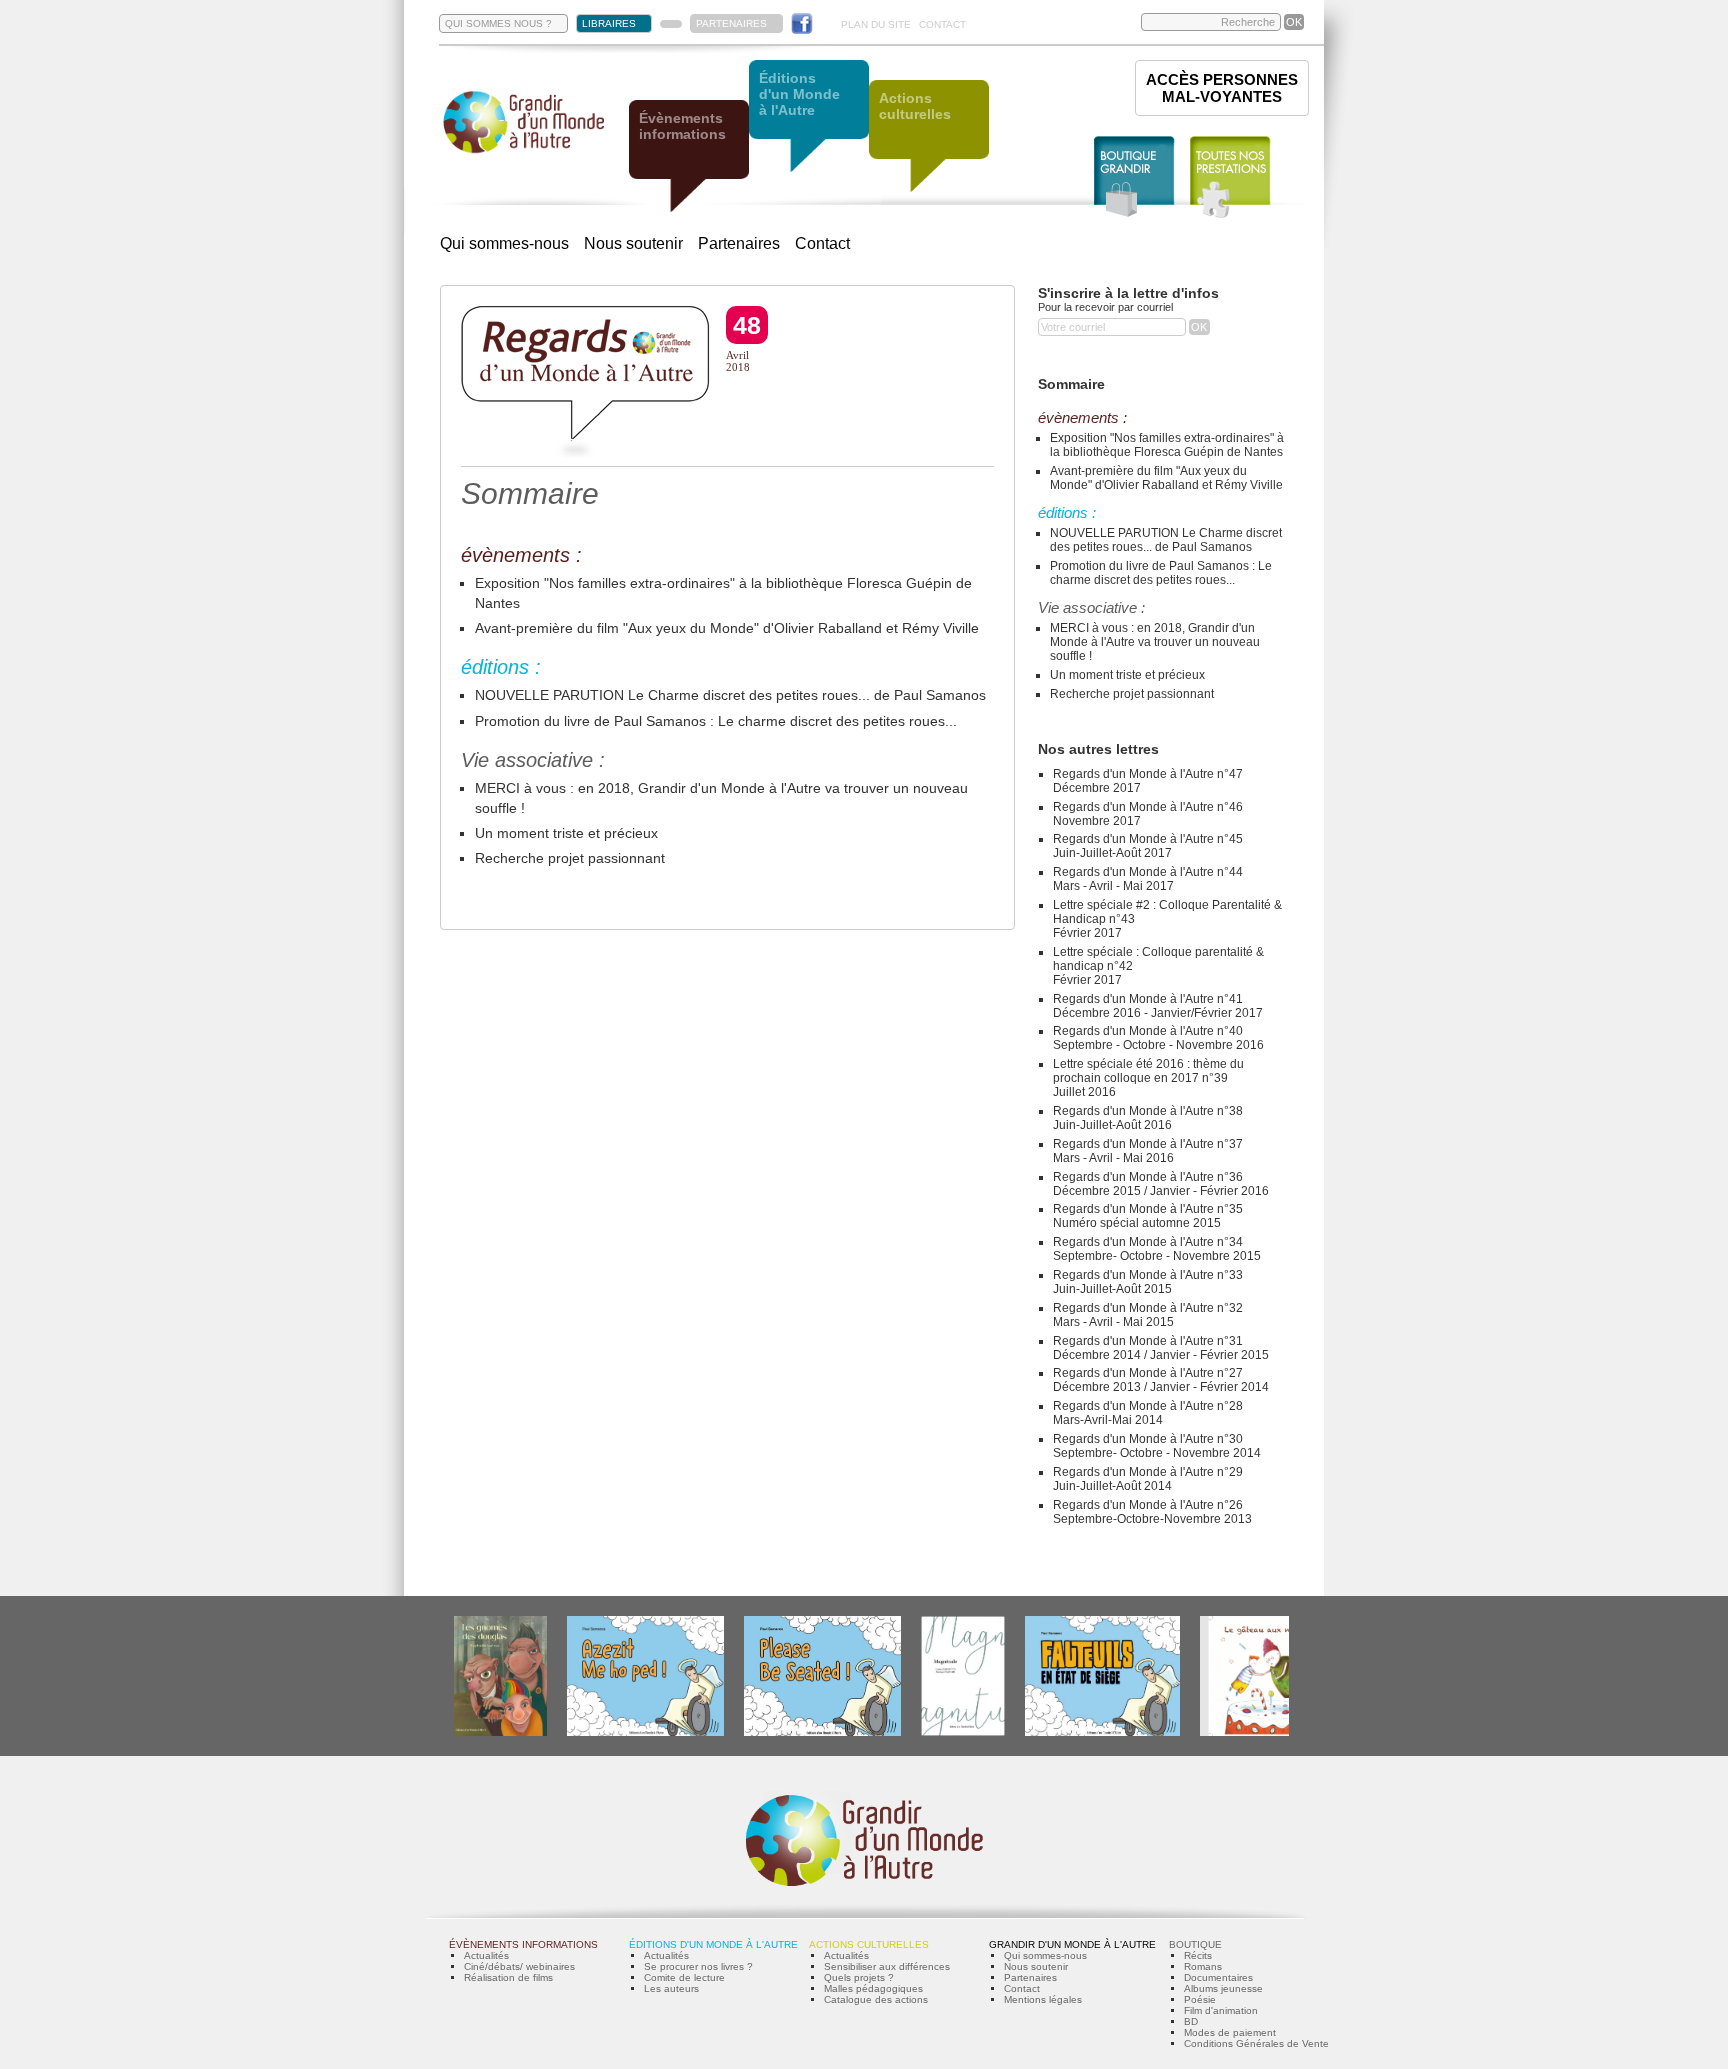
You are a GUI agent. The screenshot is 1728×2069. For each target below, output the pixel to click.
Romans (1203, 1966)
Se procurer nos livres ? (698, 1966)
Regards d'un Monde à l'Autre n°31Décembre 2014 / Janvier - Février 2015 (1161, 1348)
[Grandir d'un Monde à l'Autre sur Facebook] (802, 23)
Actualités (486, 1955)
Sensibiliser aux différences (887, 1966)
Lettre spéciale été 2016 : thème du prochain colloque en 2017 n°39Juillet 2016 (1148, 1078)
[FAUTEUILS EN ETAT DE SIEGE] (1102, 1732)
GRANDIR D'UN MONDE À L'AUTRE (1072, 1944)
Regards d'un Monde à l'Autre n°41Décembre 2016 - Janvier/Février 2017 (1158, 1006)
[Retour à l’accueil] (524, 151)
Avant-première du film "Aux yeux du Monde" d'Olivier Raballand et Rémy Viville (727, 628)
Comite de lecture (684, 1977)
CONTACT (942, 24)
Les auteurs (671, 1988)
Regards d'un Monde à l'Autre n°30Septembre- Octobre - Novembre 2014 (1157, 1446)
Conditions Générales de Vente (1256, 2043)
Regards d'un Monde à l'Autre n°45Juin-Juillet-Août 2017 (1148, 846)
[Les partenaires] (671, 24)
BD (1191, 2021)
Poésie (1200, 1999)
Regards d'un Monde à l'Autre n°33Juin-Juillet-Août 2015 (1148, 1282)
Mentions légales (1043, 1999)
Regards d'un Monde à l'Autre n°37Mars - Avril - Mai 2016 (1148, 1151)
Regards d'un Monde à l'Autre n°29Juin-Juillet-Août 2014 (1148, 1479)
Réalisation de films (508, 1977)
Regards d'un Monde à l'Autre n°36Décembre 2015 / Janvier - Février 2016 (1161, 1184)
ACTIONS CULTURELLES (869, 1944)
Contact (822, 243)
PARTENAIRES (731, 23)
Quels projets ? (859, 1977)
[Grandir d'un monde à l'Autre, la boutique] (1134, 177)
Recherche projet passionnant (570, 858)
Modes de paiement (1230, 2032)
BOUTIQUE (1195, 1944)
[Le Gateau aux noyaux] (1260, 1732)
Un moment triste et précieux (566, 833)
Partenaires (739, 243)
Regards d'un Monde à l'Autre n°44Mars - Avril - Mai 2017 (1148, 879)
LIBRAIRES (609, 23)
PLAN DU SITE (876, 24)
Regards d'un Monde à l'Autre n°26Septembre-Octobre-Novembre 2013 (1152, 1512)
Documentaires (1218, 1977)
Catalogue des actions (876, 1999)
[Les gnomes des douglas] (500, 1732)
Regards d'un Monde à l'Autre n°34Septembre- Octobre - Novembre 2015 (1157, 1249)
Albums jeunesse (1223, 1988)
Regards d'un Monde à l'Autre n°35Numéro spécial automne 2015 (1148, 1216)
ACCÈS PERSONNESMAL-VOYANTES (1222, 88)
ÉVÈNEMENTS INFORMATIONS (523, 1944)
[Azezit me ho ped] (645, 1732)
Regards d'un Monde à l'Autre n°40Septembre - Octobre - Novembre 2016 (1158, 1038)
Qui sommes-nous (504, 243)
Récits (1198, 1955)
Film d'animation (1221, 2010)
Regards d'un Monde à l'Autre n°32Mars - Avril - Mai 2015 (1148, 1315)
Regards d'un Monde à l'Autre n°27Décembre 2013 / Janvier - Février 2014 (1161, 1380)
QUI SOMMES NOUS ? (498, 23)
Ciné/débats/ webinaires (519, 1966)
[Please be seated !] (822, 1732)
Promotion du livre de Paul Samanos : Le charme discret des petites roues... (716, 721)
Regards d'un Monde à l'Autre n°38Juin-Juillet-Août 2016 (1148, 1118)
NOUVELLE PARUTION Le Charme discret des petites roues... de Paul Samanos (730, 695)
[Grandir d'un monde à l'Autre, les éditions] (809, 117)
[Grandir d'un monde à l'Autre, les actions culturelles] (929, 137)
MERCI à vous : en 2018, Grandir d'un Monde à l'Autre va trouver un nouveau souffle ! (1155, 642)
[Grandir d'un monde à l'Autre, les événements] (689, 157)
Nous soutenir (633, 243)
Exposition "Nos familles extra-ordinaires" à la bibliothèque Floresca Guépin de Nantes (1167, 445)
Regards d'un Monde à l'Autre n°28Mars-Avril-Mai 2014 (1148, 1413)
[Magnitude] (963, 1732)
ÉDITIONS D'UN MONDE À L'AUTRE (713, 1944)
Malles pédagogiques (873, 1988)
